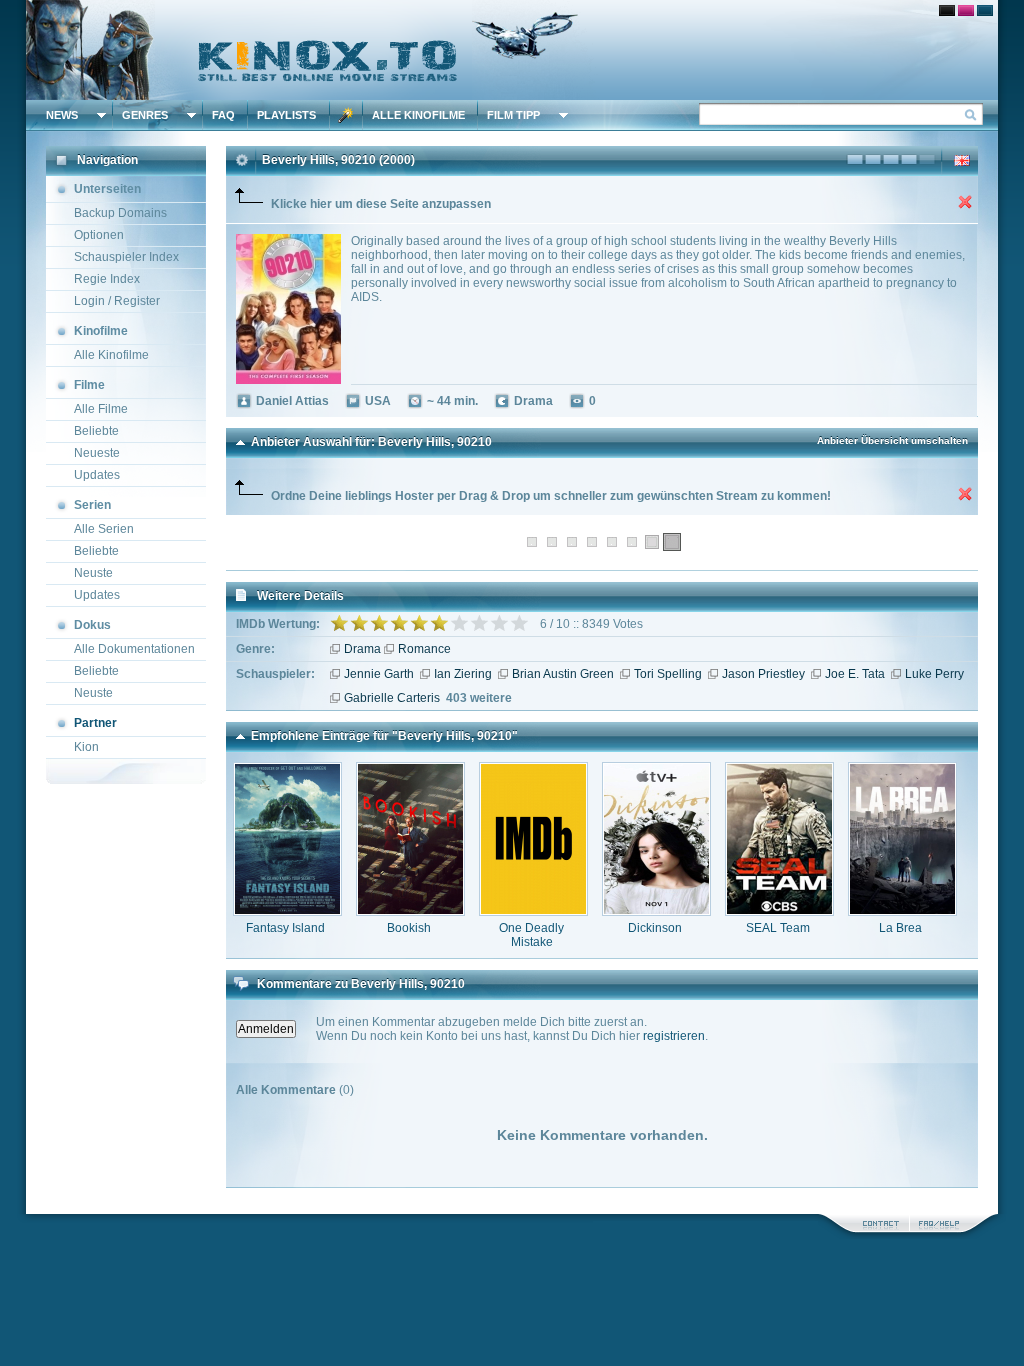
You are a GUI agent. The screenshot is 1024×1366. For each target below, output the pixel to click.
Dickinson (655, 928)
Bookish (409, 928)
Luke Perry (934, 674)
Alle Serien (104, 529)
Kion (86, 747)
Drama (362, 649)
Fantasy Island (285, 928)
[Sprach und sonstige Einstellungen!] (346, 115)
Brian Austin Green (563, 674)
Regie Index (107, 279)
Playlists (286, 115)
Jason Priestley (763, 674)
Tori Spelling (668, 674)
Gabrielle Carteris (392, 698)
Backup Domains (120, 213)
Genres (145, 115)
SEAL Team (778, 928)
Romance (424, 649)
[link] (512, 50)
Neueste (97, 453)
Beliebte (96, 431)
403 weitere (479, 698)
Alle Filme (101, 409)
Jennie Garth (379, 674)
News (62, 115)
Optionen (99, 235)
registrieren (674, 1036)
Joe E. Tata (855, 674)
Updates (97, 475)
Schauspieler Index (126, 257)
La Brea (900, 928)
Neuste (93, 573)
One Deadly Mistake (531, 935)
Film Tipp (513, 115)
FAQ (223, 115)
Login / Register (117, 301)
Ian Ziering (463, 674)
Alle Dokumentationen (134, 649)
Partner (95, 723)
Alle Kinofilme (418, 115)
